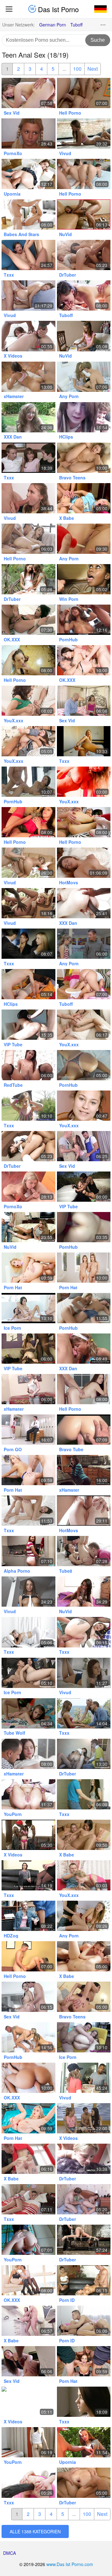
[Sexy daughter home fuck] (84, 2240)
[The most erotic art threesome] (84, 255)
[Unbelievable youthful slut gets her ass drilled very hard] (28, 863)
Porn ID (67, 2300)
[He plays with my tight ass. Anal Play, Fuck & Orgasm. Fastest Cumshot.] (28, 2240)
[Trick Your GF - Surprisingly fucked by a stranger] (84, 1754)
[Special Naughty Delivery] (28, 2118)
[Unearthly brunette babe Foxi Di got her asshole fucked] (28, 1592)
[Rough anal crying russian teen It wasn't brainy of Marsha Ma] (84, 1187)
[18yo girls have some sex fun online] (84, 417)
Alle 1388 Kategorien (35, 2531)
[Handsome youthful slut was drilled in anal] (84, 2078)
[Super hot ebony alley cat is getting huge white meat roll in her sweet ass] (84, 579)
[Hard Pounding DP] (28, 1268)
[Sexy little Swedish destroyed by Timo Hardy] (84, 1308)
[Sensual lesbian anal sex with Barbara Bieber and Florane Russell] (28, 2280)
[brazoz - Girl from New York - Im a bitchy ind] (28, 1308)
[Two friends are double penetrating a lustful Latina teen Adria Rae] (84, 660)
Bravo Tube (71, 1449)
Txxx (9, 275)
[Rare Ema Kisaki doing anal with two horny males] (84, 620)
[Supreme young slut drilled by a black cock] (28, 903)
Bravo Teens (72, 478)
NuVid (65, 234)
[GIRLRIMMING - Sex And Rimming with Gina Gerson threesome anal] (28, 2037)
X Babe (67, 518)
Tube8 (66, 1571)
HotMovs (69, 882)
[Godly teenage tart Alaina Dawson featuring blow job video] (84, 1673)
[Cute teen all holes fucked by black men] (28, 1835)
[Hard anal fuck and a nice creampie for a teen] (84, 1349)
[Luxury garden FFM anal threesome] (28, 579)
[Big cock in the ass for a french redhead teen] (28, 1389)
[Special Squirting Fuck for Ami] (84, 214)
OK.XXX (12, 639)
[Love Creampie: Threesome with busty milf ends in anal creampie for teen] (28, 1875)
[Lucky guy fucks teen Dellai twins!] (84, 2118)
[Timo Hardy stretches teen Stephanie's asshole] (84, 93)
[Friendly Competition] (84, 1268)
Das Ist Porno (57, 9)
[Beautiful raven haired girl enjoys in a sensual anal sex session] (84, 2321)
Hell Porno (70, 113)
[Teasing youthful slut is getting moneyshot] (28, 498)
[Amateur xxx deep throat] (84, 1592)
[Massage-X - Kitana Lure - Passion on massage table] (28, 782)
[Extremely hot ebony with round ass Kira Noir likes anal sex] (28, 2078)
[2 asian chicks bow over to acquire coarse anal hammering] (28, 1146)
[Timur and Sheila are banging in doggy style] (84, 1389)
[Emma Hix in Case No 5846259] (28, 1916)
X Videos (13, 356)
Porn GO (13, 1449)
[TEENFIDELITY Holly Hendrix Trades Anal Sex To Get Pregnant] (84, 1470)
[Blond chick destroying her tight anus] (28, 2483)
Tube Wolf (14, 1733)
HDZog (11, 1936)
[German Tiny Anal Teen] (84, 2442)
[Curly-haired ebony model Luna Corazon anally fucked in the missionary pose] (28, 620)
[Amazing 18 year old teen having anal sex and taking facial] (84, 2402)
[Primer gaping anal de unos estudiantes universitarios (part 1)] (84, 1065)
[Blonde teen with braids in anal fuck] (28, 133)
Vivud (65, 153)
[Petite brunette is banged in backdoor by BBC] (28, 2361)
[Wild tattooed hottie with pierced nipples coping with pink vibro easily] (84, 782)
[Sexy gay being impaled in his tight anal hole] (28, 1956)
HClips (66, 437)
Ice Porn (12, 1328)
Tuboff (76, 25)
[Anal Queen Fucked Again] (28, 1025)
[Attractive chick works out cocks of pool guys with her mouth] (84, 1146)
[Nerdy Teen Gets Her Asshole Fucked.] (84, 944)
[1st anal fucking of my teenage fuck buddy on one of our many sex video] (28, 984)
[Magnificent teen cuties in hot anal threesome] (28, 944)
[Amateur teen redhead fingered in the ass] (28, 1551)
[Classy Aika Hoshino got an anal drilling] (28, 1430)
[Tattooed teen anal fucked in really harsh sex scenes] (28, 2159)
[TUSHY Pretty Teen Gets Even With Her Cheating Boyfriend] (28, 1511)
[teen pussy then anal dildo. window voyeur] (84, 741)
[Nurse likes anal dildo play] (28, 822)
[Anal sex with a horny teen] (28, 214)
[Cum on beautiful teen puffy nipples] (28, 701)
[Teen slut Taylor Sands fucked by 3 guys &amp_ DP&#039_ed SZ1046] (28, 336)
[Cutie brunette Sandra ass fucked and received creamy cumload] (84, 1794)
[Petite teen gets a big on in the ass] (84, 1835)
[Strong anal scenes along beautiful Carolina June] (28, 2321)
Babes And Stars (21, 234)
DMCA (9, 2553)
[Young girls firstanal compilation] (84, 2159)
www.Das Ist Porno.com (70, 2564)
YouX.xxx (14, 720)
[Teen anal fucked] (28, 255)
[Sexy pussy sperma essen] (28, 1227)
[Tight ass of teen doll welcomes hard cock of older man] (84, 701)
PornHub (68, 639)
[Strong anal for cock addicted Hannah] (84, 1956)
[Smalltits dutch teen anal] (84, 2037)
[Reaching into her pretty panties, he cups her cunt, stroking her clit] (84, 1025)
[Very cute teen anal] (28, 1754)
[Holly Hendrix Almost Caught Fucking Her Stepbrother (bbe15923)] (28, 1794)
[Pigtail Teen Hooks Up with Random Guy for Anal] (28, 377)
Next (93, 69)
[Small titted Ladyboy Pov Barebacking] (28, 1065)
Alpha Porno (17, 1571)
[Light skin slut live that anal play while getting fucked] (84, 1227)
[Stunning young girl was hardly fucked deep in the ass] (28, 295)
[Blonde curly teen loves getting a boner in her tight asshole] (28, 417)
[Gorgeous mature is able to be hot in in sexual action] (84, 2280)
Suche (98, 40)
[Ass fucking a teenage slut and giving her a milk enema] (84, 539)
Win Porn (69, 599)
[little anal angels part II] (84, 863)
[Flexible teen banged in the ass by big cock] (28, 1713)
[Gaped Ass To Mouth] (28, 1470)
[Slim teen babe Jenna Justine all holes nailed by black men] (28, 1349)
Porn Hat (13, 1287)
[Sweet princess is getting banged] (84, 295)
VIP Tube (13, 1044)
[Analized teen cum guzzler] (28, 1106)
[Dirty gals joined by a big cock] (84, 174)
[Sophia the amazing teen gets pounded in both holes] (84, 377)
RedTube (13, 1085)
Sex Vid (12, 113)
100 (77, 69)
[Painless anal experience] (28, 2199)
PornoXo (13, 153)
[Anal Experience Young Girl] (84, 1511)
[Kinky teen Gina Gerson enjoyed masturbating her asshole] (28, 1632)
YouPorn (13, 1814)
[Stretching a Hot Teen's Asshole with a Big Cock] (84, 458)
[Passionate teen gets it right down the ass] (28, 539)
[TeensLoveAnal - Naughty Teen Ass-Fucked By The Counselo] (28, 174)
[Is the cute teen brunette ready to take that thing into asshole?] (84, 1916)
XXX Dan (13, 437)
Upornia (12, 194)
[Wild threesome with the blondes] (28, 1673)
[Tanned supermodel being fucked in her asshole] (84, 822)
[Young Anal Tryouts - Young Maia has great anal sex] (84, 1551)
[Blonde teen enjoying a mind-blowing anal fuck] (84, 1430)
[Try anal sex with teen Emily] (28, 1187)
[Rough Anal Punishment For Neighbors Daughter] (84, 2483)
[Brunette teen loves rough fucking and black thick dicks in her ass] (28, 741)
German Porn (53, 25)
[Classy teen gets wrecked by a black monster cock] (84, 903)
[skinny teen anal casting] (28, 2442)
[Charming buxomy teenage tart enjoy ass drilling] (84, 133)
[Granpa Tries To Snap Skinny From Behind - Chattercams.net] (28, 2402)
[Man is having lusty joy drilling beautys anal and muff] (84, 2199)
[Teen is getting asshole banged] (84, 984)
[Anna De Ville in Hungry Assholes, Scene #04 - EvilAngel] (84, 1632)
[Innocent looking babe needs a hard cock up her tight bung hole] (28, 93)
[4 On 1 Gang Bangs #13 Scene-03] (84, 2361)
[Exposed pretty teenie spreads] (84, 336)
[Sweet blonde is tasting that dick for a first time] (84, 498)
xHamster (14, 396)
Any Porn (69, 396)
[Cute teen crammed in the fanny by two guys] (28, 458)
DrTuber (68, 275)
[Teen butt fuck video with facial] (28, 660)
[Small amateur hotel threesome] (84, 1106)
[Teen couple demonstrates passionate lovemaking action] (28, 1997)
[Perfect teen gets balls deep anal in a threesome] (84, 1713)
